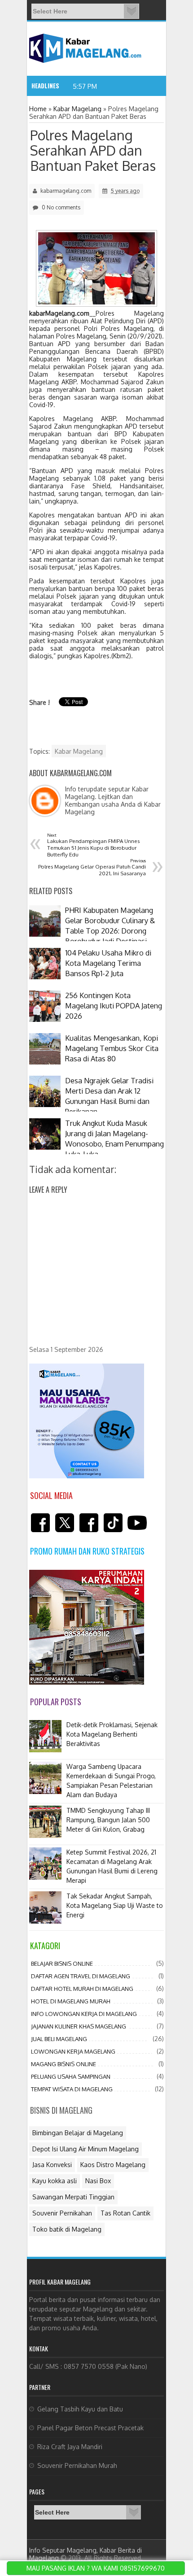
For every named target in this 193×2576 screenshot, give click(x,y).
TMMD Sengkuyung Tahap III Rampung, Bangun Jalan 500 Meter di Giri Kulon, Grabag (108, 1820)
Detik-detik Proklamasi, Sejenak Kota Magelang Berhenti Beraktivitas (112, 1734)
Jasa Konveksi (52, 2165)
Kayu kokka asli (55, 2181)
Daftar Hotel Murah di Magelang (82, 1989)
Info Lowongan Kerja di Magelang (84, 2014)
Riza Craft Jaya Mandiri (70, 2447)
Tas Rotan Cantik (125, 2213)
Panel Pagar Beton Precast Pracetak (90, 2428)
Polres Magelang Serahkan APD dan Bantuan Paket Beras (93, 150)
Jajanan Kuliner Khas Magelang (79, 2026)
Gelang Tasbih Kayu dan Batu (80, 2409)
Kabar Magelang (79, 751)
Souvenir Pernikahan (62, 2213)
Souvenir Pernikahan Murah (77, 2465)
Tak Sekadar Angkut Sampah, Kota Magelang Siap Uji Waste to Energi (115, 1905)
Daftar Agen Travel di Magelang (81, 1976)
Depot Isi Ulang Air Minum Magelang (86, 2149)
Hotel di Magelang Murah (71, 2001)
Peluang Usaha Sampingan (71, 2076)
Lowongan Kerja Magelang (73, 2051)
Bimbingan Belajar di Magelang (78, 2133)
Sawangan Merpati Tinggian (73, 2197)
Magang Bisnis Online (64, 2064)
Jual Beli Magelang (59, 2039)
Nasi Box (98, 2181)
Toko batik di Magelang (67, 2229)
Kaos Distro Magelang (113, 2165)
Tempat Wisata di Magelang (72, 2089)
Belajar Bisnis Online (62, 1963)
